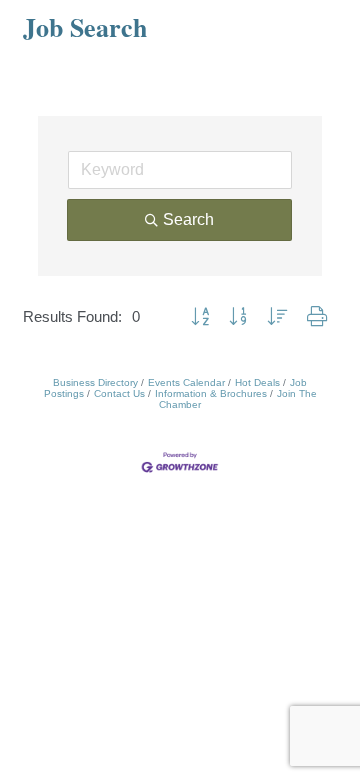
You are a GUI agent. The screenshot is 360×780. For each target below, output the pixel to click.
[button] (200, 317)
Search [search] (188, 219)
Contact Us (119, 393)
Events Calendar (186, 382)
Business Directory (95, 382)
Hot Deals (257, 382)
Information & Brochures (211, 393)
